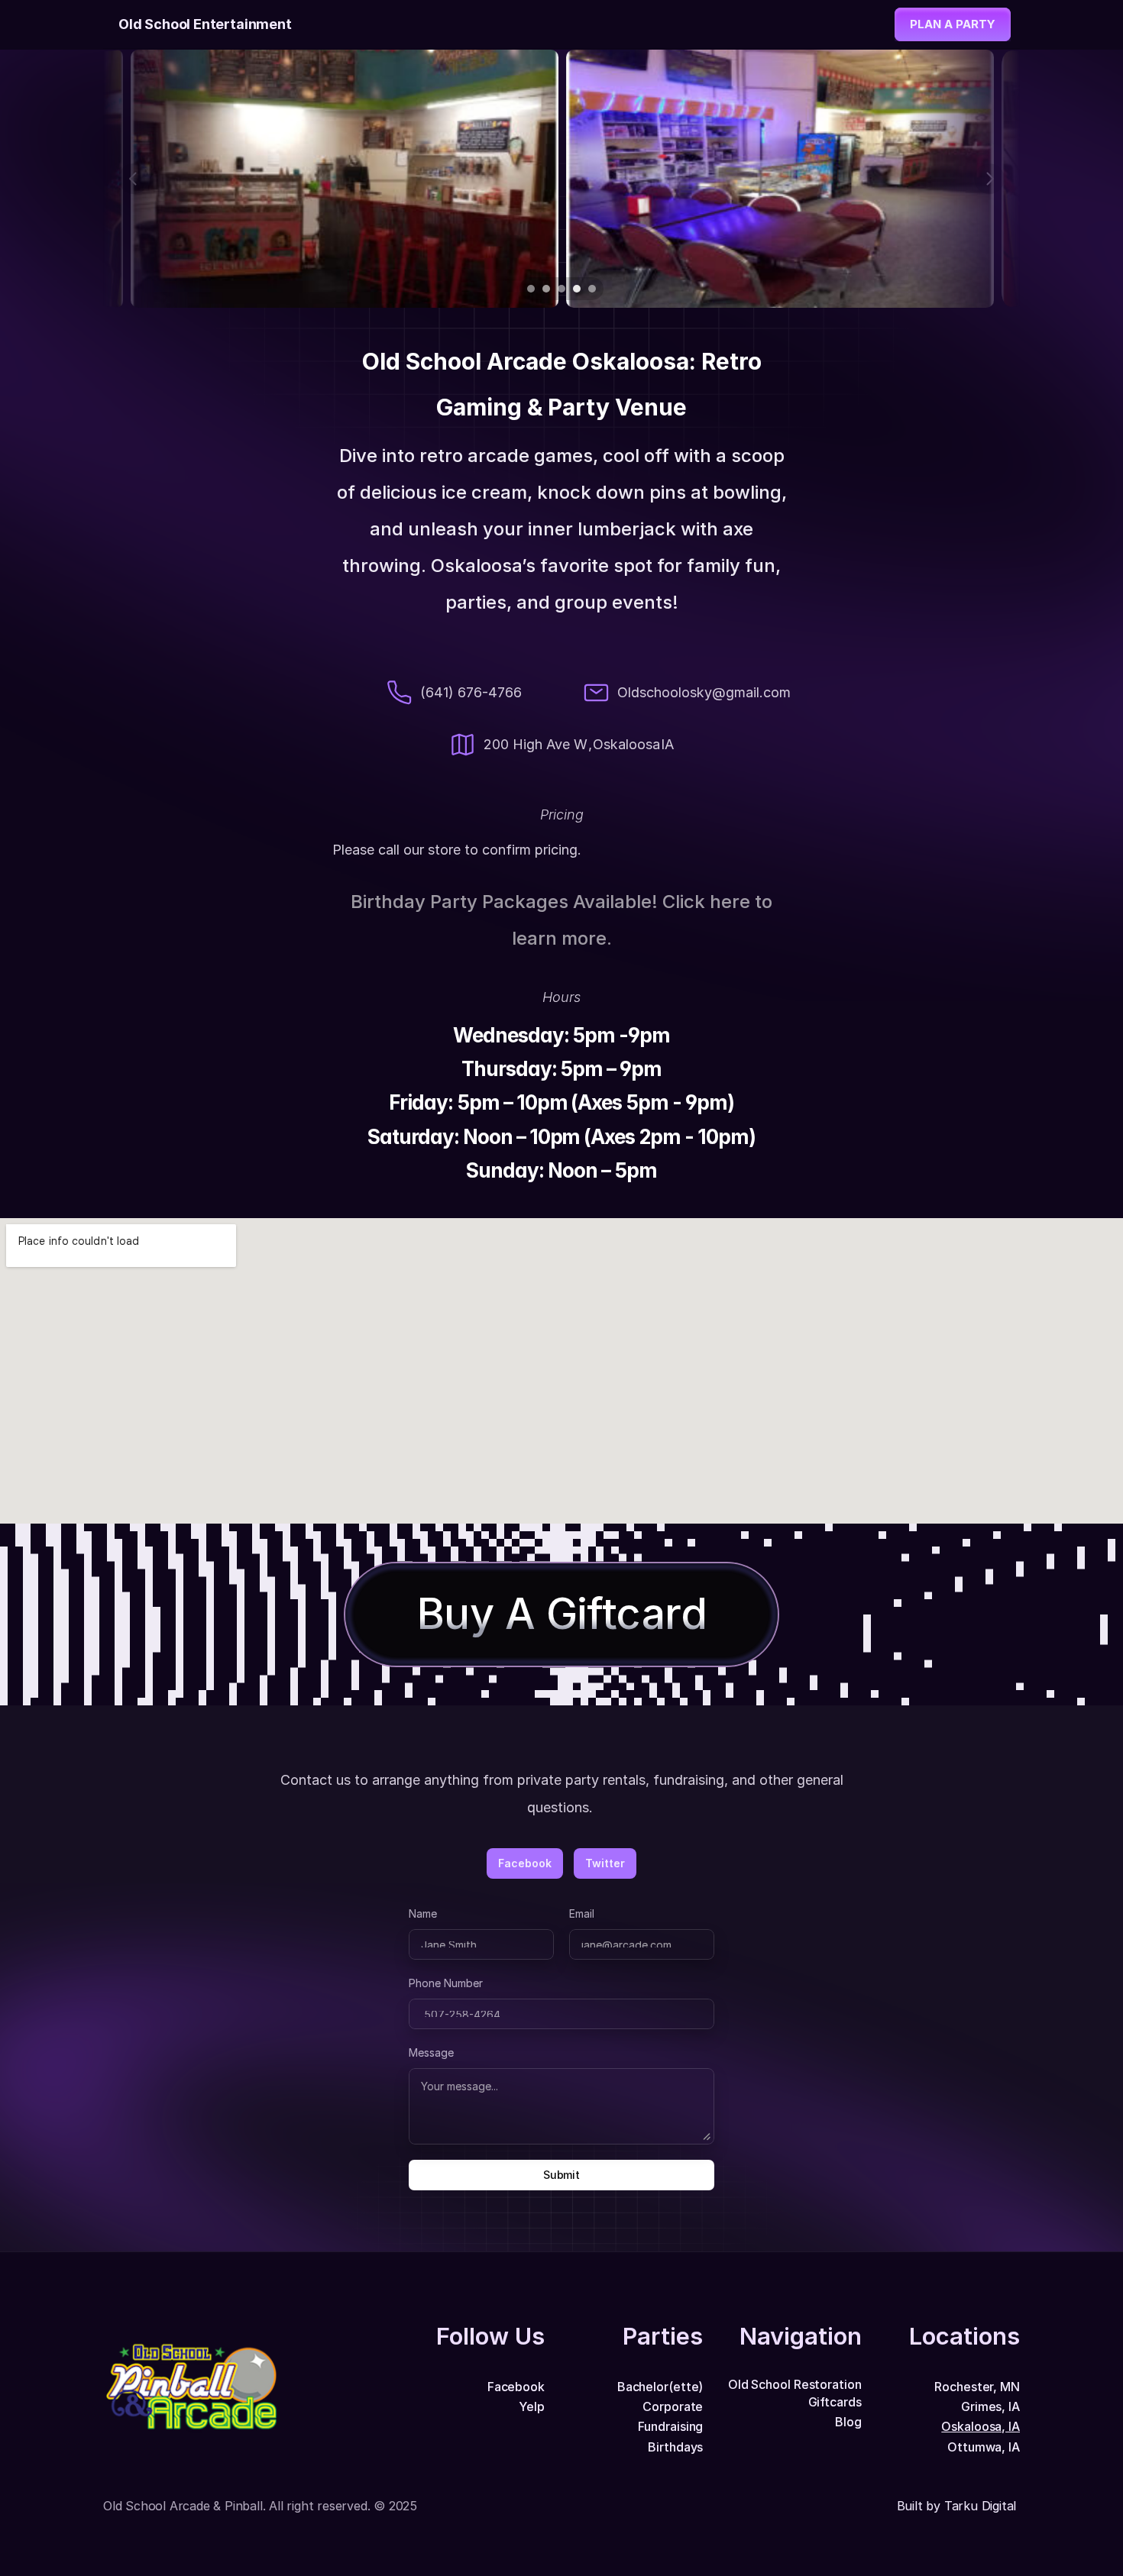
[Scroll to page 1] (529, 289)
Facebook (516, 2387)
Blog (848, 2422)
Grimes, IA (990, 2406)
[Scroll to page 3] (561, 289)
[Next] (989, 179)
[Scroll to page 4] (577, 289)
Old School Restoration (795, 2384)
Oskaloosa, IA (981, 2426)
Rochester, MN (977, 2387)
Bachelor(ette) (660, 2387)
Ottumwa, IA (984, 2447)
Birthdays (675, 2447)
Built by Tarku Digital (958, 2506)
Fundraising (670, 2426)
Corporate (673, 2406)
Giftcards (835, 2402)
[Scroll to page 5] (594, 289)
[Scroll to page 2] (546, 289)
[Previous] (134, 179)
